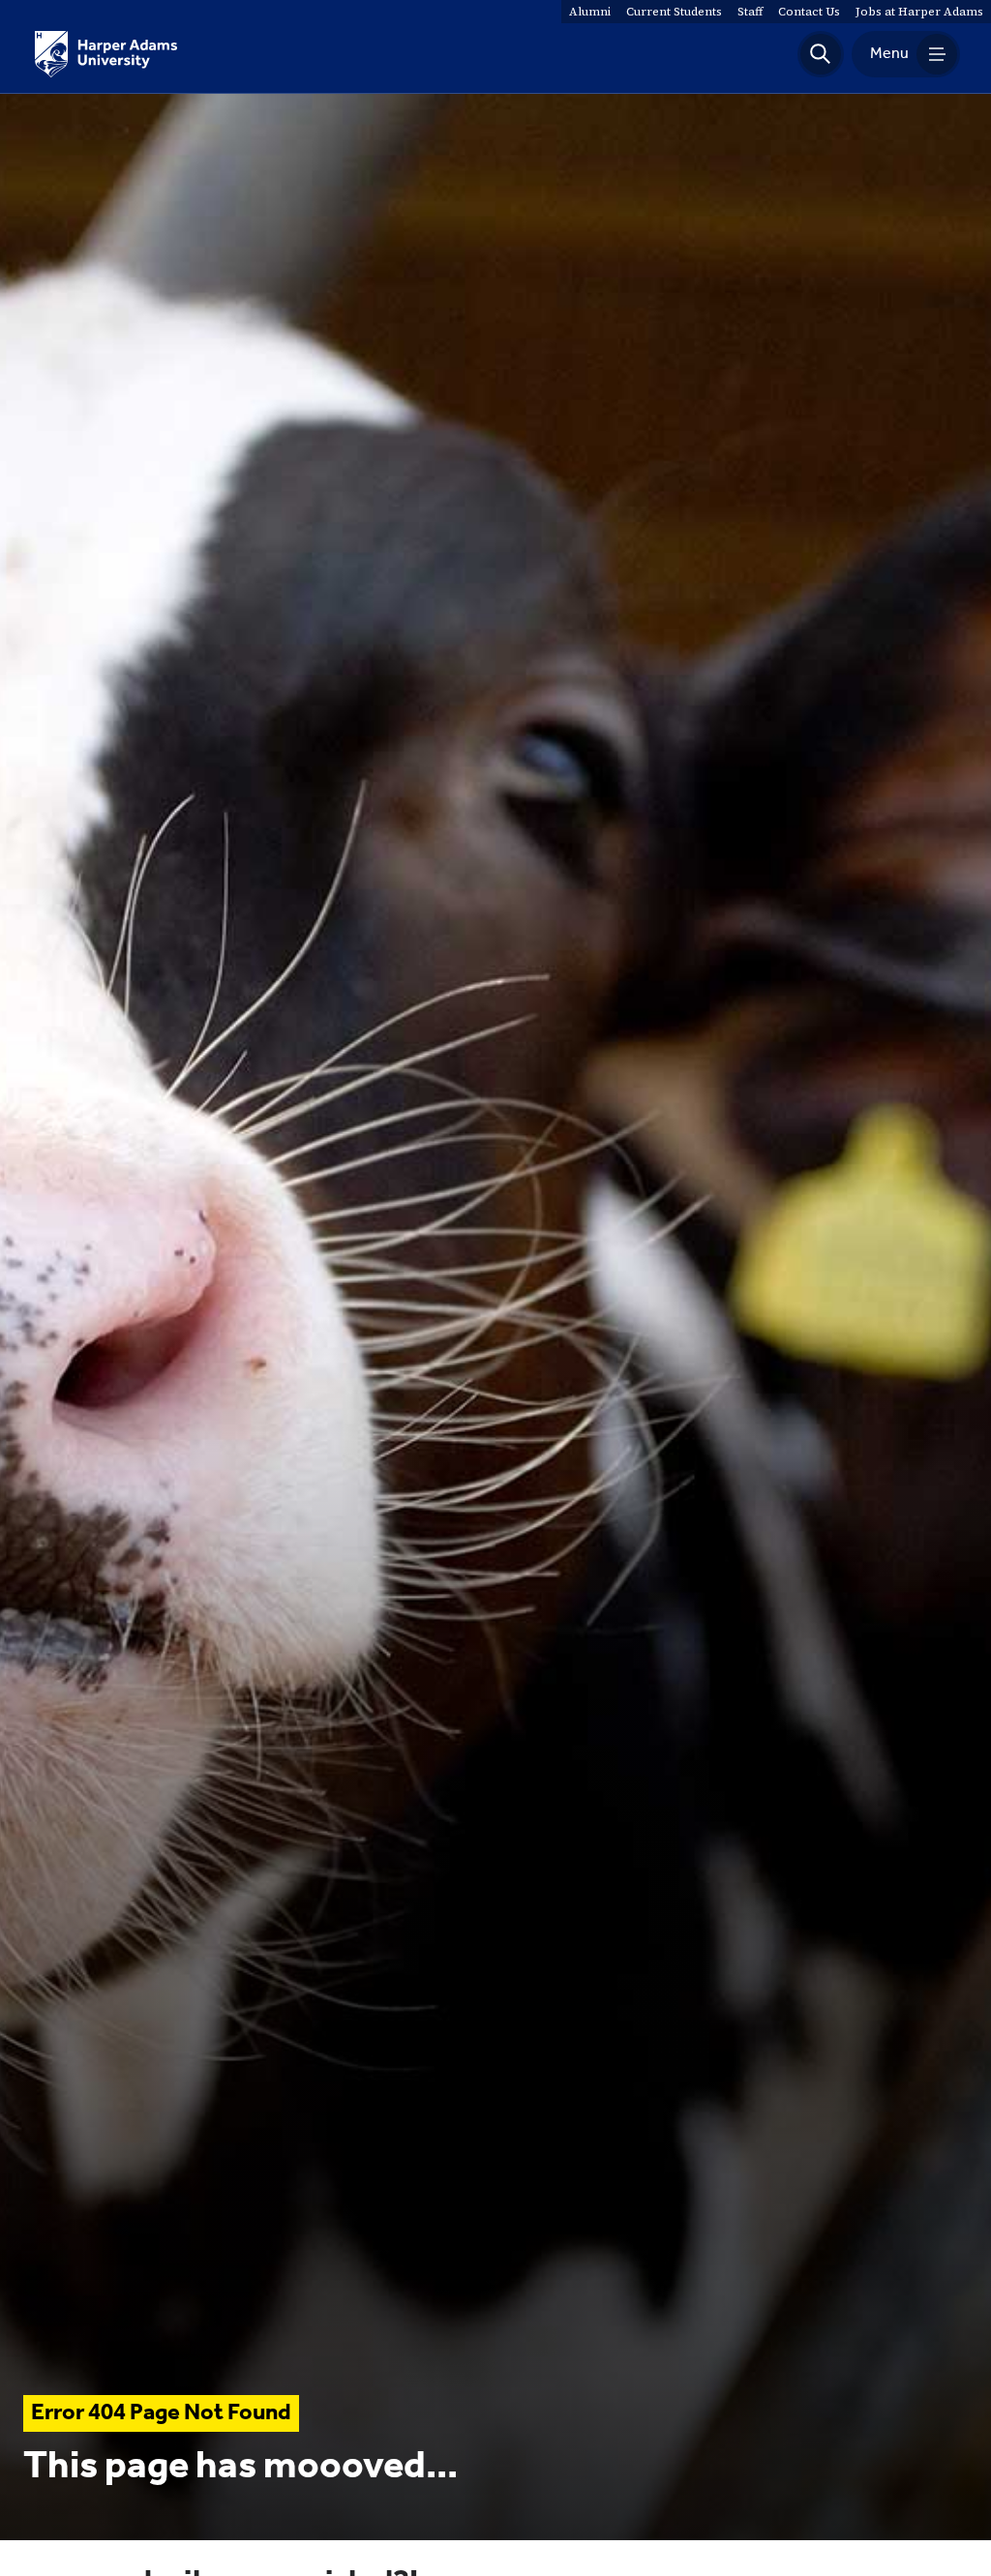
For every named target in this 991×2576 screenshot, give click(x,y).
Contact (809, 12)
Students (674, 12)
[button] (821, 54)
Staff (750, 12)
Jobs (919, 12)
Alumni (590, 12)
